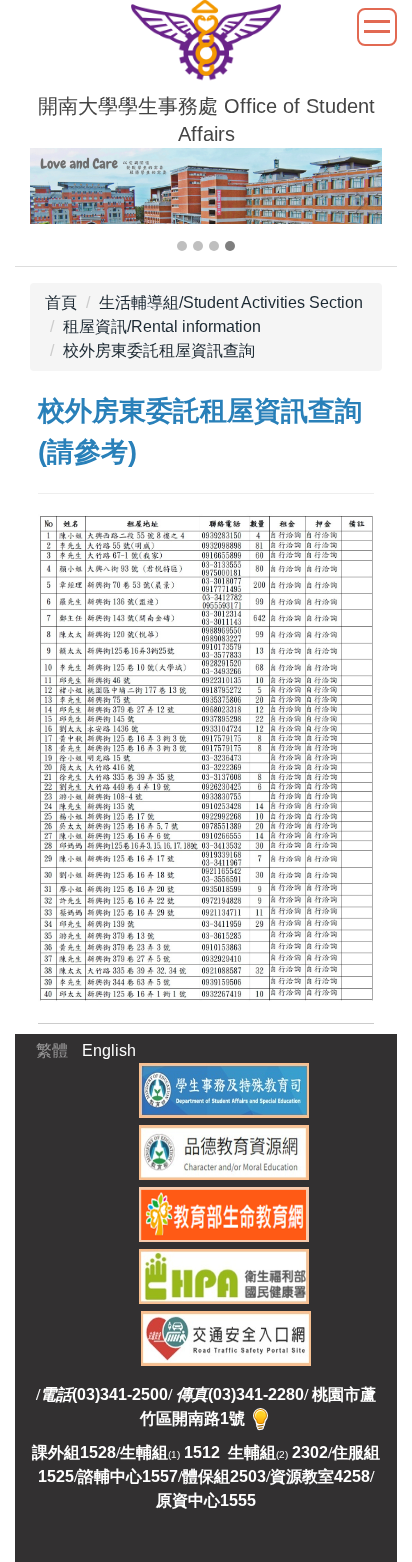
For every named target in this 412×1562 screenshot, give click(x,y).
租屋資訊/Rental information (162, 326)
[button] (55, 202)
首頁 (61, 302)
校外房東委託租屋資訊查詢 (159, 350)
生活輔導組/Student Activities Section (231, 302)
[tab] (182, 246)
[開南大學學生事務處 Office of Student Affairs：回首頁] (206, 43)
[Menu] (377, 27)
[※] (260, 1418)
